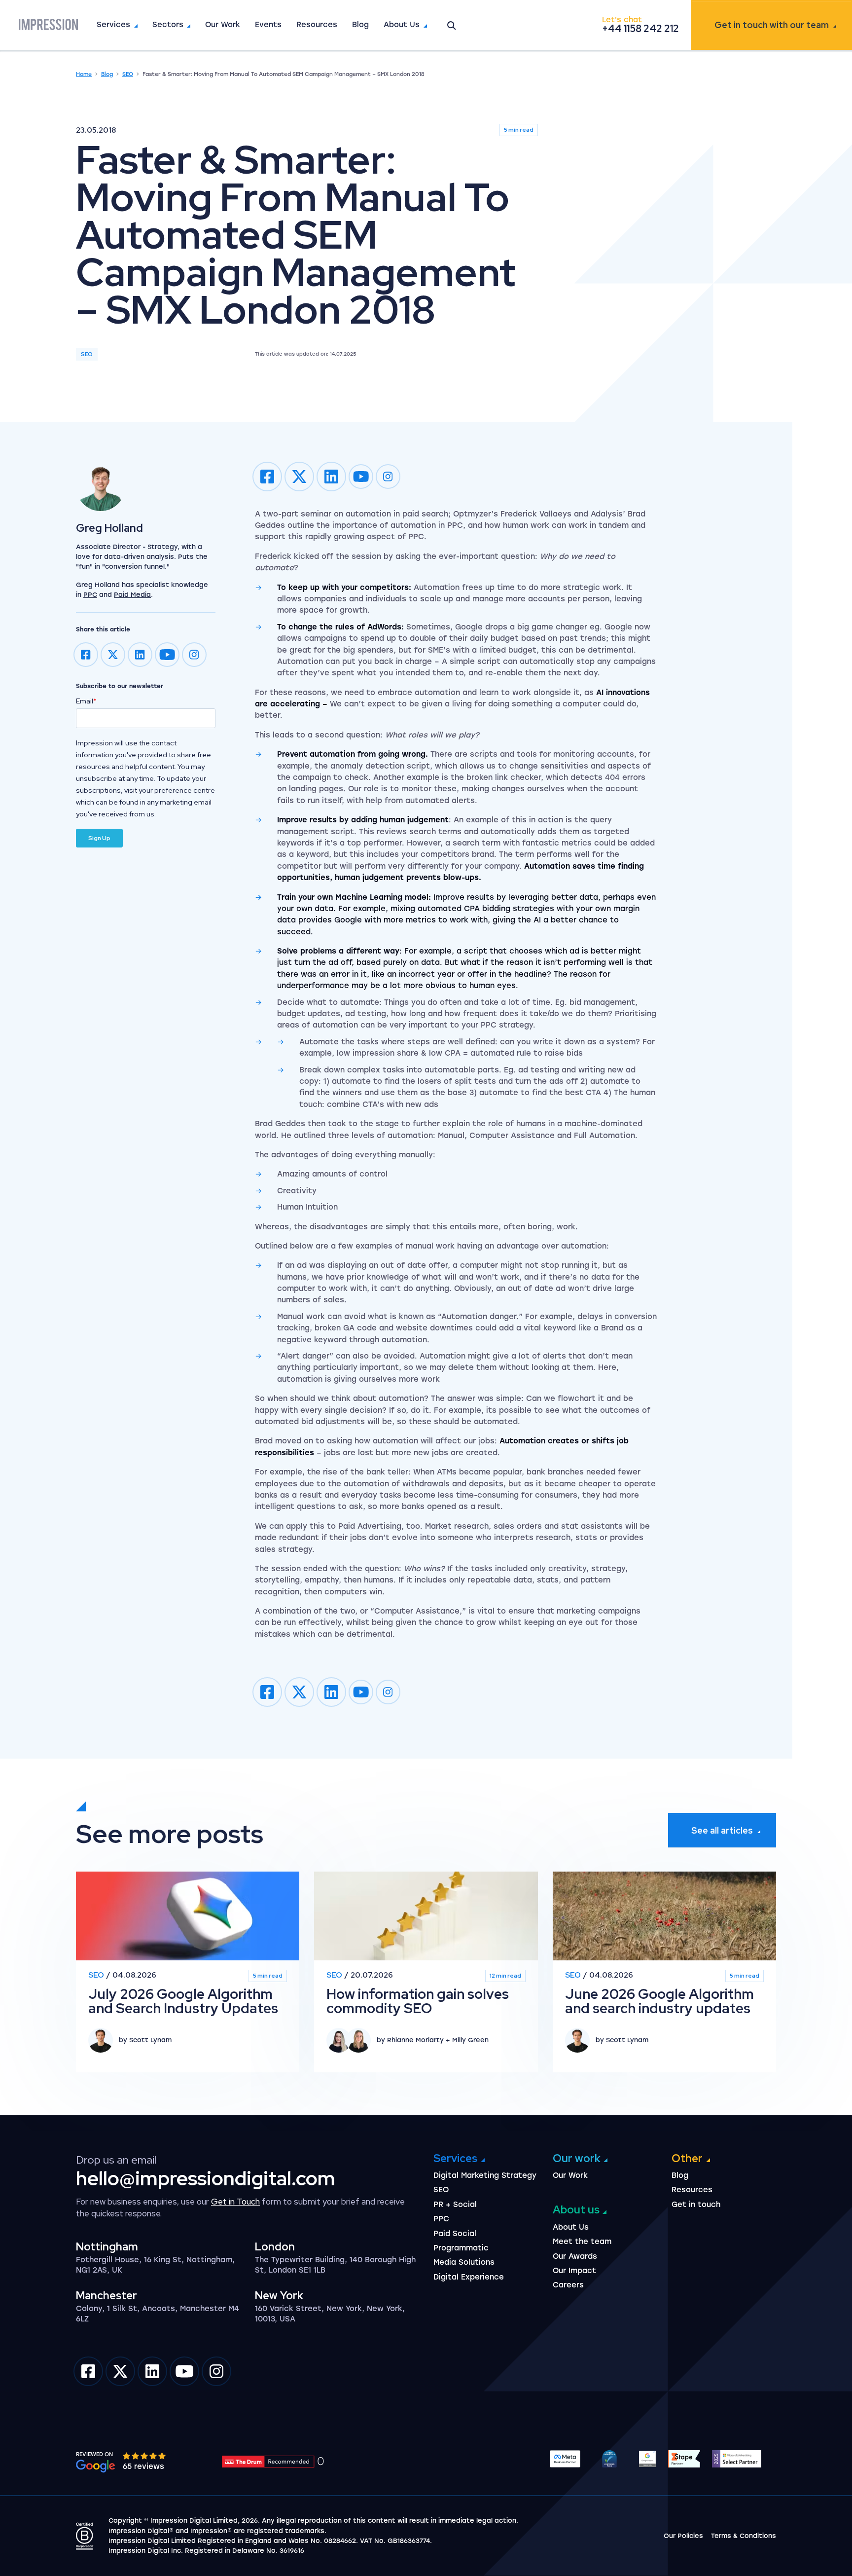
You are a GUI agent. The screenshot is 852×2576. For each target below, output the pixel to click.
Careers (568, 2285)
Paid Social (455, 2234)
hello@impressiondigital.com (206, 2178)
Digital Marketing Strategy (485, 2175)
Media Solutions (464, 2262)
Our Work (223, 25)
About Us (402, 25)
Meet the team (582, 2242)
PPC (90, 595)
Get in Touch (235, 2202)
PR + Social (455, 2205)
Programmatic (461, 2248)
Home (84, 74)
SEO (128, 74)
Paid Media (132, 595)
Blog (360, 25)
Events (268, 25)
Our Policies (683, 2536)
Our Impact (574, 2271)
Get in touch (772, 25)
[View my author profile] (146, 486)
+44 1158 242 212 (640, 29)
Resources (317, 25)
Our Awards (575, 2256)
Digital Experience (469, 2277)
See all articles (722, 1830)
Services (113, 25)
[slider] (145, 2456)
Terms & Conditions (744, 2536)
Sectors (168, 25)
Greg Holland (109, 528)
